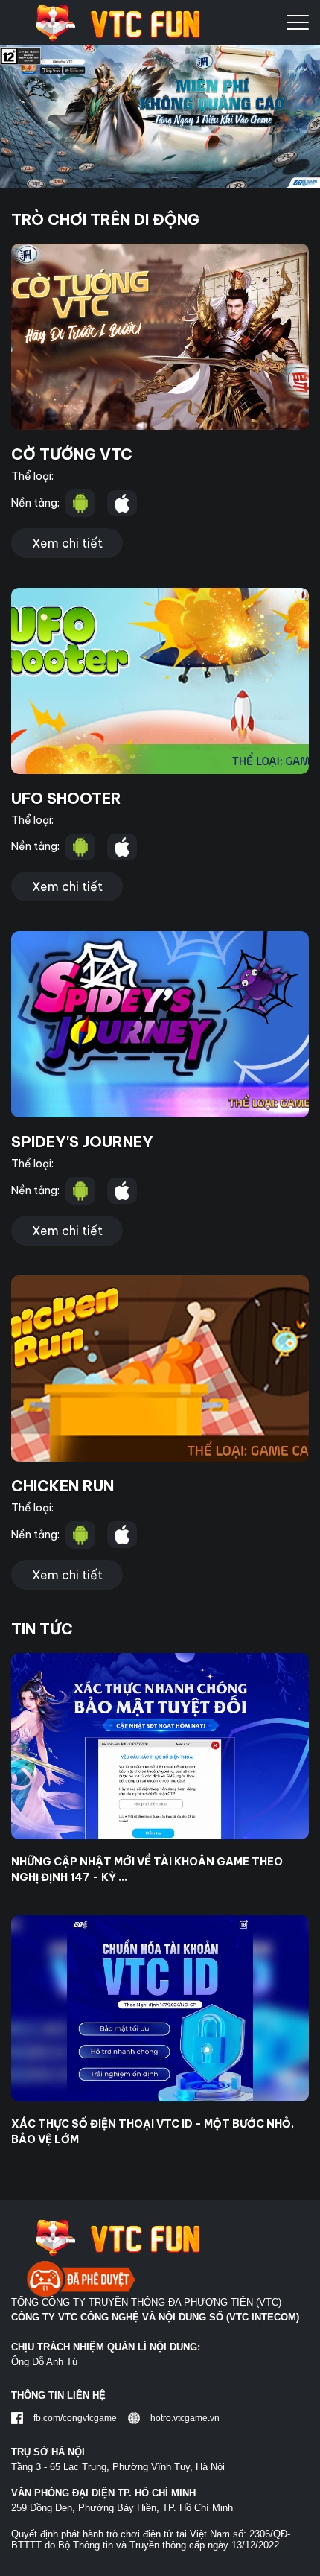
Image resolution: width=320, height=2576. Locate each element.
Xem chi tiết (67, 543)
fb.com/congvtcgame (75, 2418)
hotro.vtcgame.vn (185, 2418)
